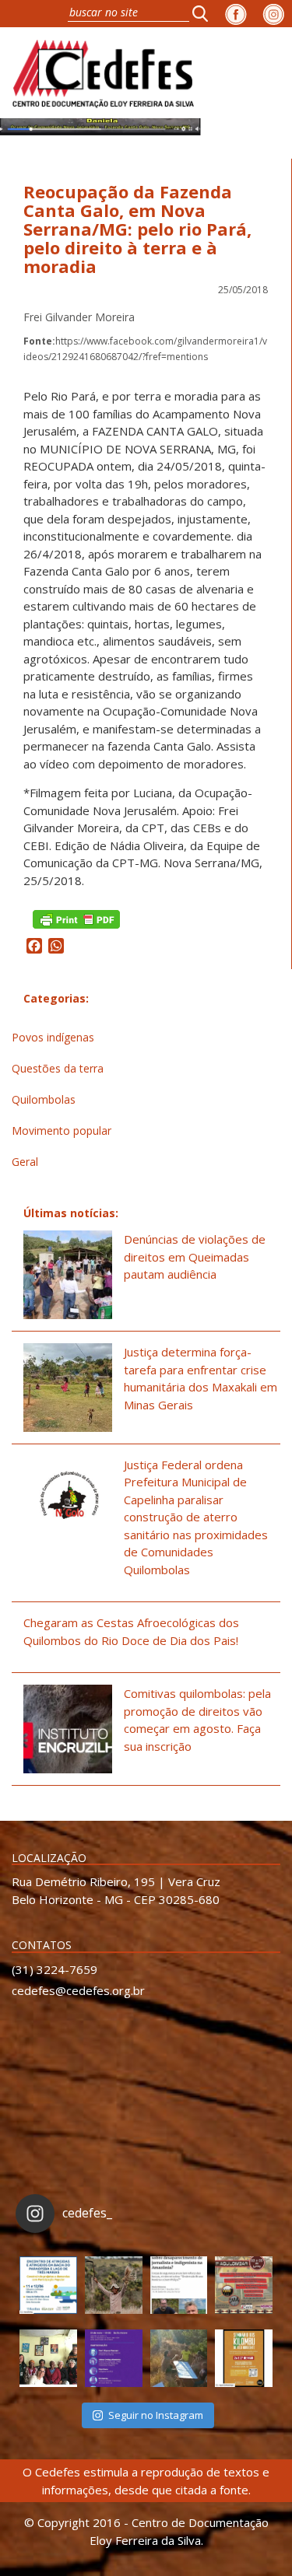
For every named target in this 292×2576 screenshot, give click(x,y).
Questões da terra (58, 1068)
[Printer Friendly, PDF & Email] (76, 918)
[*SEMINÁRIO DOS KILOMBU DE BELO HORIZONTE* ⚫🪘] (244, 2358)
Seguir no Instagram (156, 2415)
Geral (25, 1162)
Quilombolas (44, 1099)
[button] (205, 13)
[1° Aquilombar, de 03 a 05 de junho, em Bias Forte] (244, 2285)
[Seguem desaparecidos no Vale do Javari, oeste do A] (179, 2285)
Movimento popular (62, 1130)
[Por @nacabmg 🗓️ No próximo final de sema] (48, 2285)
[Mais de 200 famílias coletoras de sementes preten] (114, 2285)
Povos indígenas (53, 1037)
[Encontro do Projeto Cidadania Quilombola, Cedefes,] (48, 2358)
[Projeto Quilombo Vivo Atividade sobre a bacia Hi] (179, 2358)
